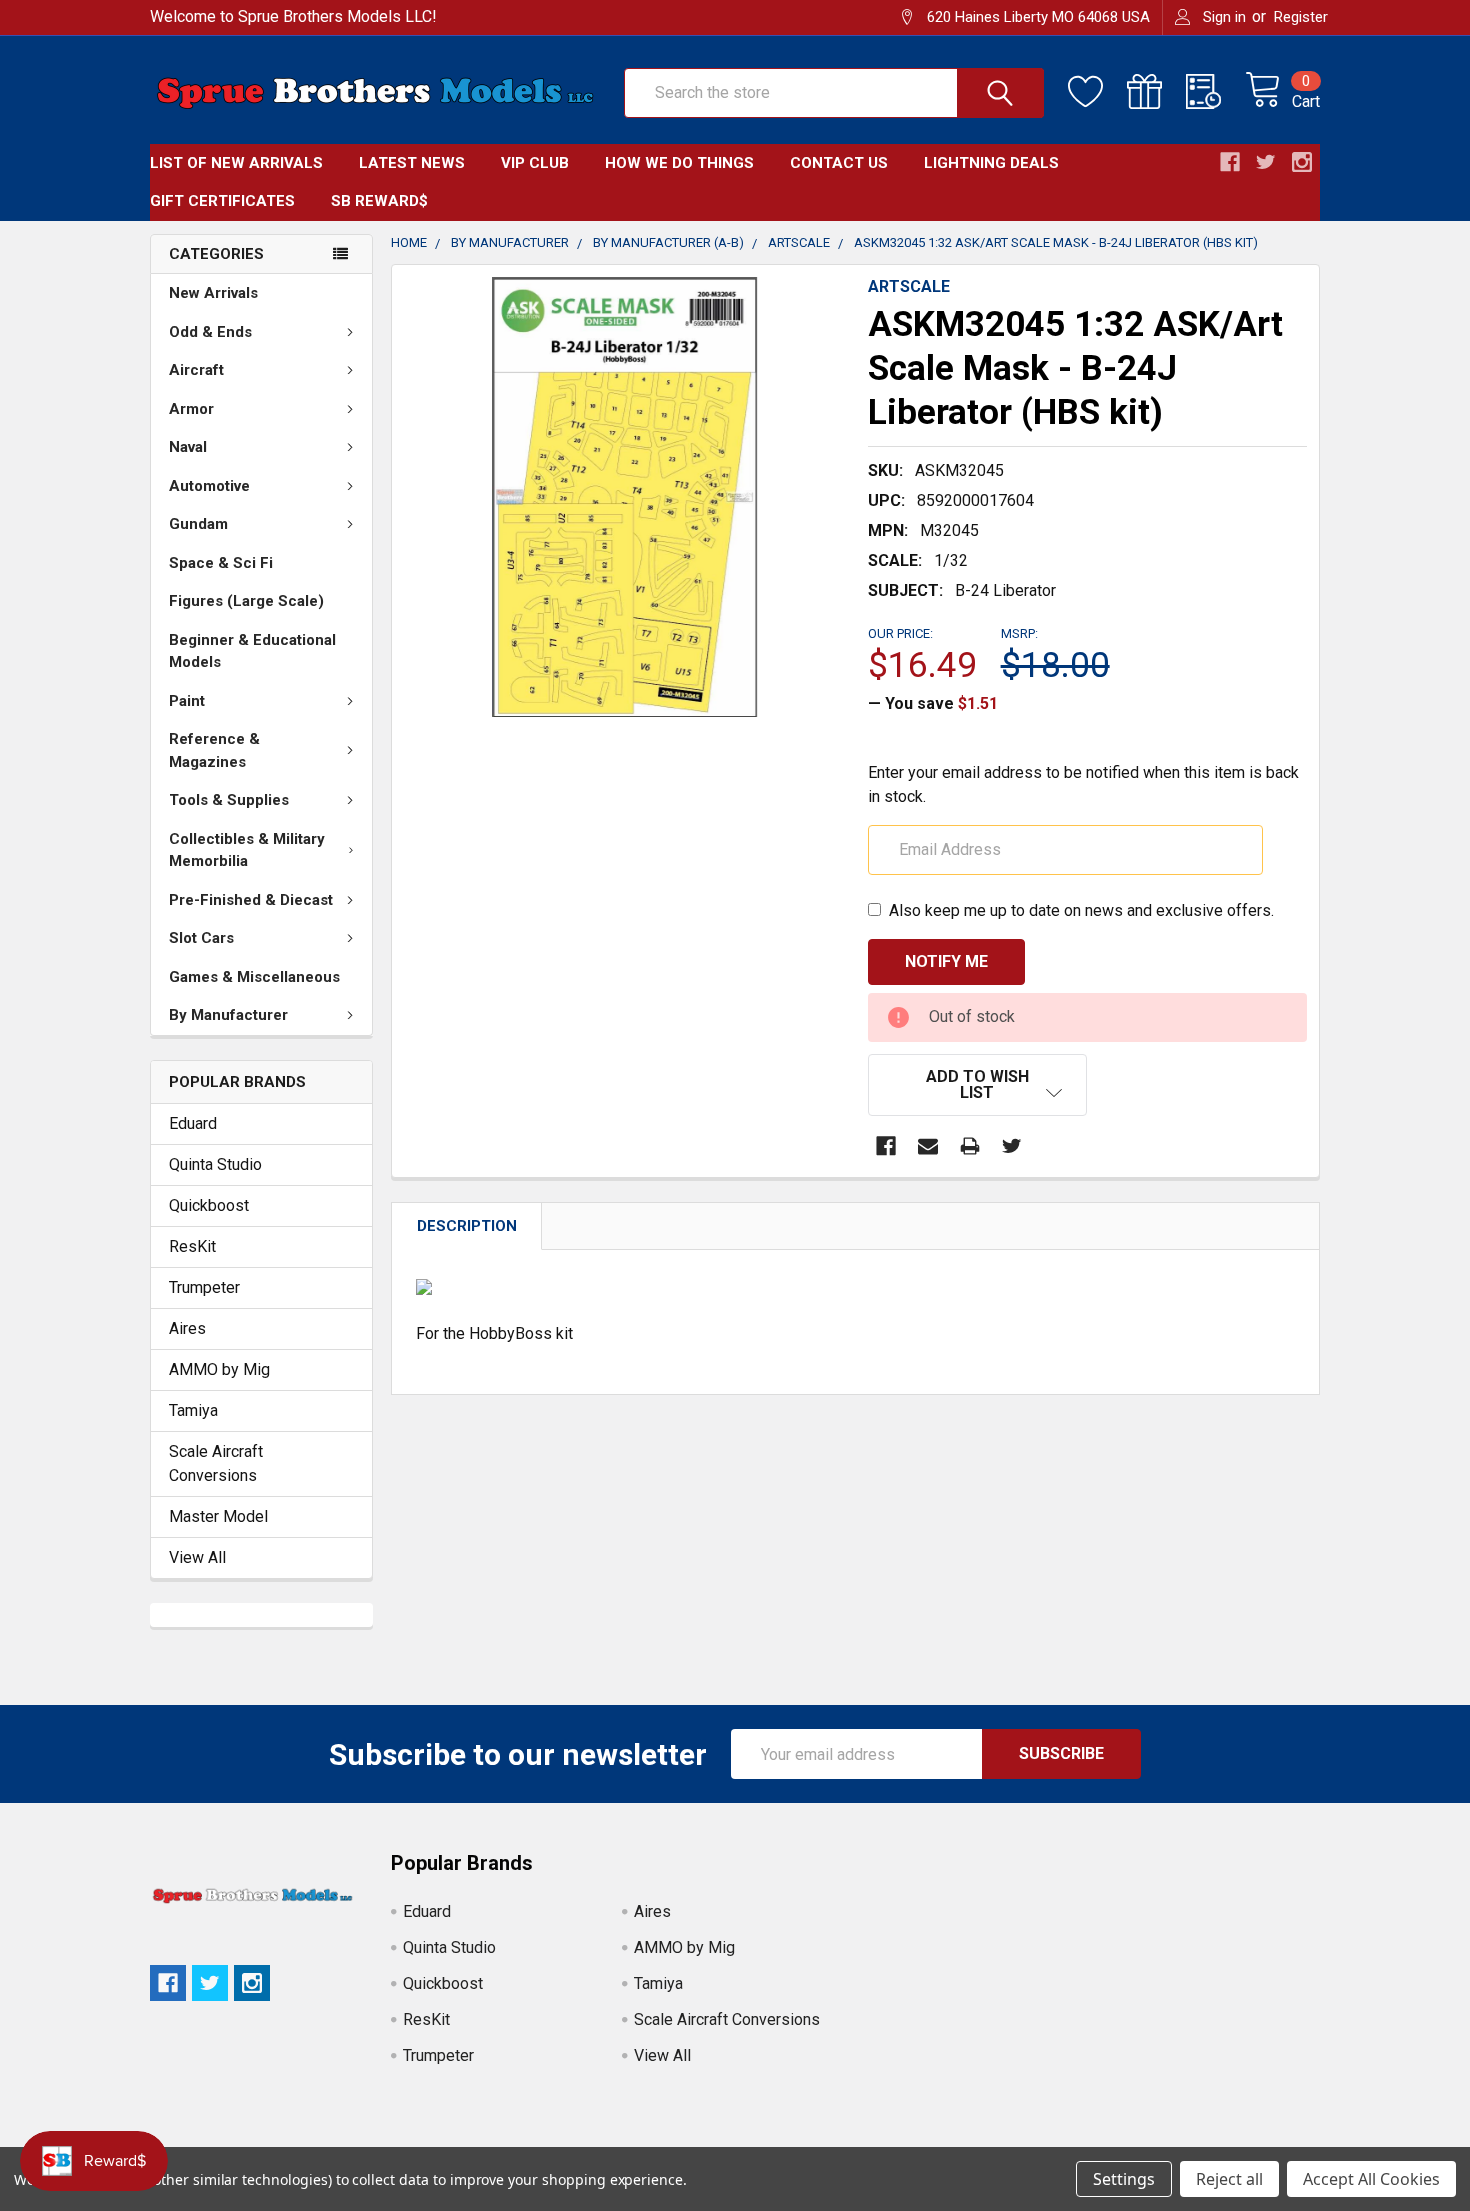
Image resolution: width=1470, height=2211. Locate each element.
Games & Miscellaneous (254, 977)
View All (197, 1557)
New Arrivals (213, 293)
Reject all (1229, 2179)
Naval (188, 447)
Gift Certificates (222, 201)
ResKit (192, 1246)
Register (1301, 17)
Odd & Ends (210, 332)
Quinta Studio (215, 1164)
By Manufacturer (228, 1015)
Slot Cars (201, 938)
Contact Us (839, 163)
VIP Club (535, 163)
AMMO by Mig (219, 1369)
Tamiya (193, 1410)
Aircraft (196, 370)
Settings (1124, 2179)
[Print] (970, 1146)
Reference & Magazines (214, 750)
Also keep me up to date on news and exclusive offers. (1081, 910)
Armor (191, 409)
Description (467, 1226)
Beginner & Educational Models (252, 651)
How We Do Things (679, 163)
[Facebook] (886, 1146)
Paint (187, 701)
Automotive (209, 486)
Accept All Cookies (1371, 2179)
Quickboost (209, 1205)
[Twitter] (1012, 1146)
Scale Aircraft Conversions (216, 1463)
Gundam (198, 524)
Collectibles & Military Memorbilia (247, 850)
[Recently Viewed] (1215, 92)
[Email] (928, 1146)
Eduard (193, 1123)
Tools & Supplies (229, 800)
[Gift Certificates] (1156, 92)
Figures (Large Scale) (246, 601)
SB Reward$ (379, 201)
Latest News (412, 163)
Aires (187, 1328)
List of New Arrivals (236, 163)
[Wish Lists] (1097, 92)
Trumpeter (204, 1287)
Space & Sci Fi (221, 563)
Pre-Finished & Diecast (251, 900)
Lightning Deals (991, 163)
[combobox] (834, 93)
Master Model (218, 1516)
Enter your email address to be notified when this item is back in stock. (1083, 784)
